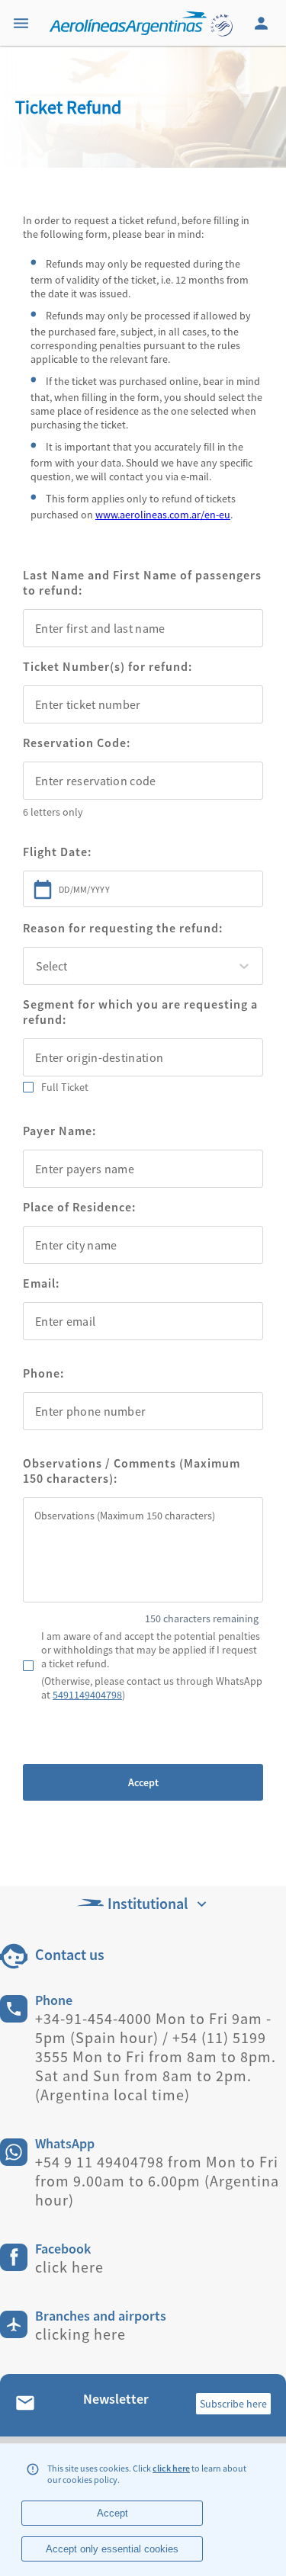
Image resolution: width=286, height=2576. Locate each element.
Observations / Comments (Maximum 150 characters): (132, 1471)
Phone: (43, 1373)
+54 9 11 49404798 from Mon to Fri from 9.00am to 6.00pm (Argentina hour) (157, 2181)
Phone (54, 2000)
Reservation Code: (77, 743)
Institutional (148, 1903)
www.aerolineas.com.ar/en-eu (163, 515)
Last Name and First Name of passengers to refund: (142, 582)
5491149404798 (87, 1695)
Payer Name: (59, 1131)
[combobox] (143, 628)
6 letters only (53, 812)
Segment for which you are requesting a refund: (140, 1012)
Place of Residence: (79, 1207)
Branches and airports (101, 2316)
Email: (41, 1283)
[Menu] (23, 23)
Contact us (70, 1954)
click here (171, 2468)
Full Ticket (65, 1087)
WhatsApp (65, 2143)
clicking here (80, 2334)
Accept (143, 1782)
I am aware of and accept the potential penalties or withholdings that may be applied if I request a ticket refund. (151, 1650)
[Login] (263, 23)
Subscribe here (233, 2404)
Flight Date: (57, 852)
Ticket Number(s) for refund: (108, 666)
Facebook (63, 2249)
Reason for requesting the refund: (123, 928)
